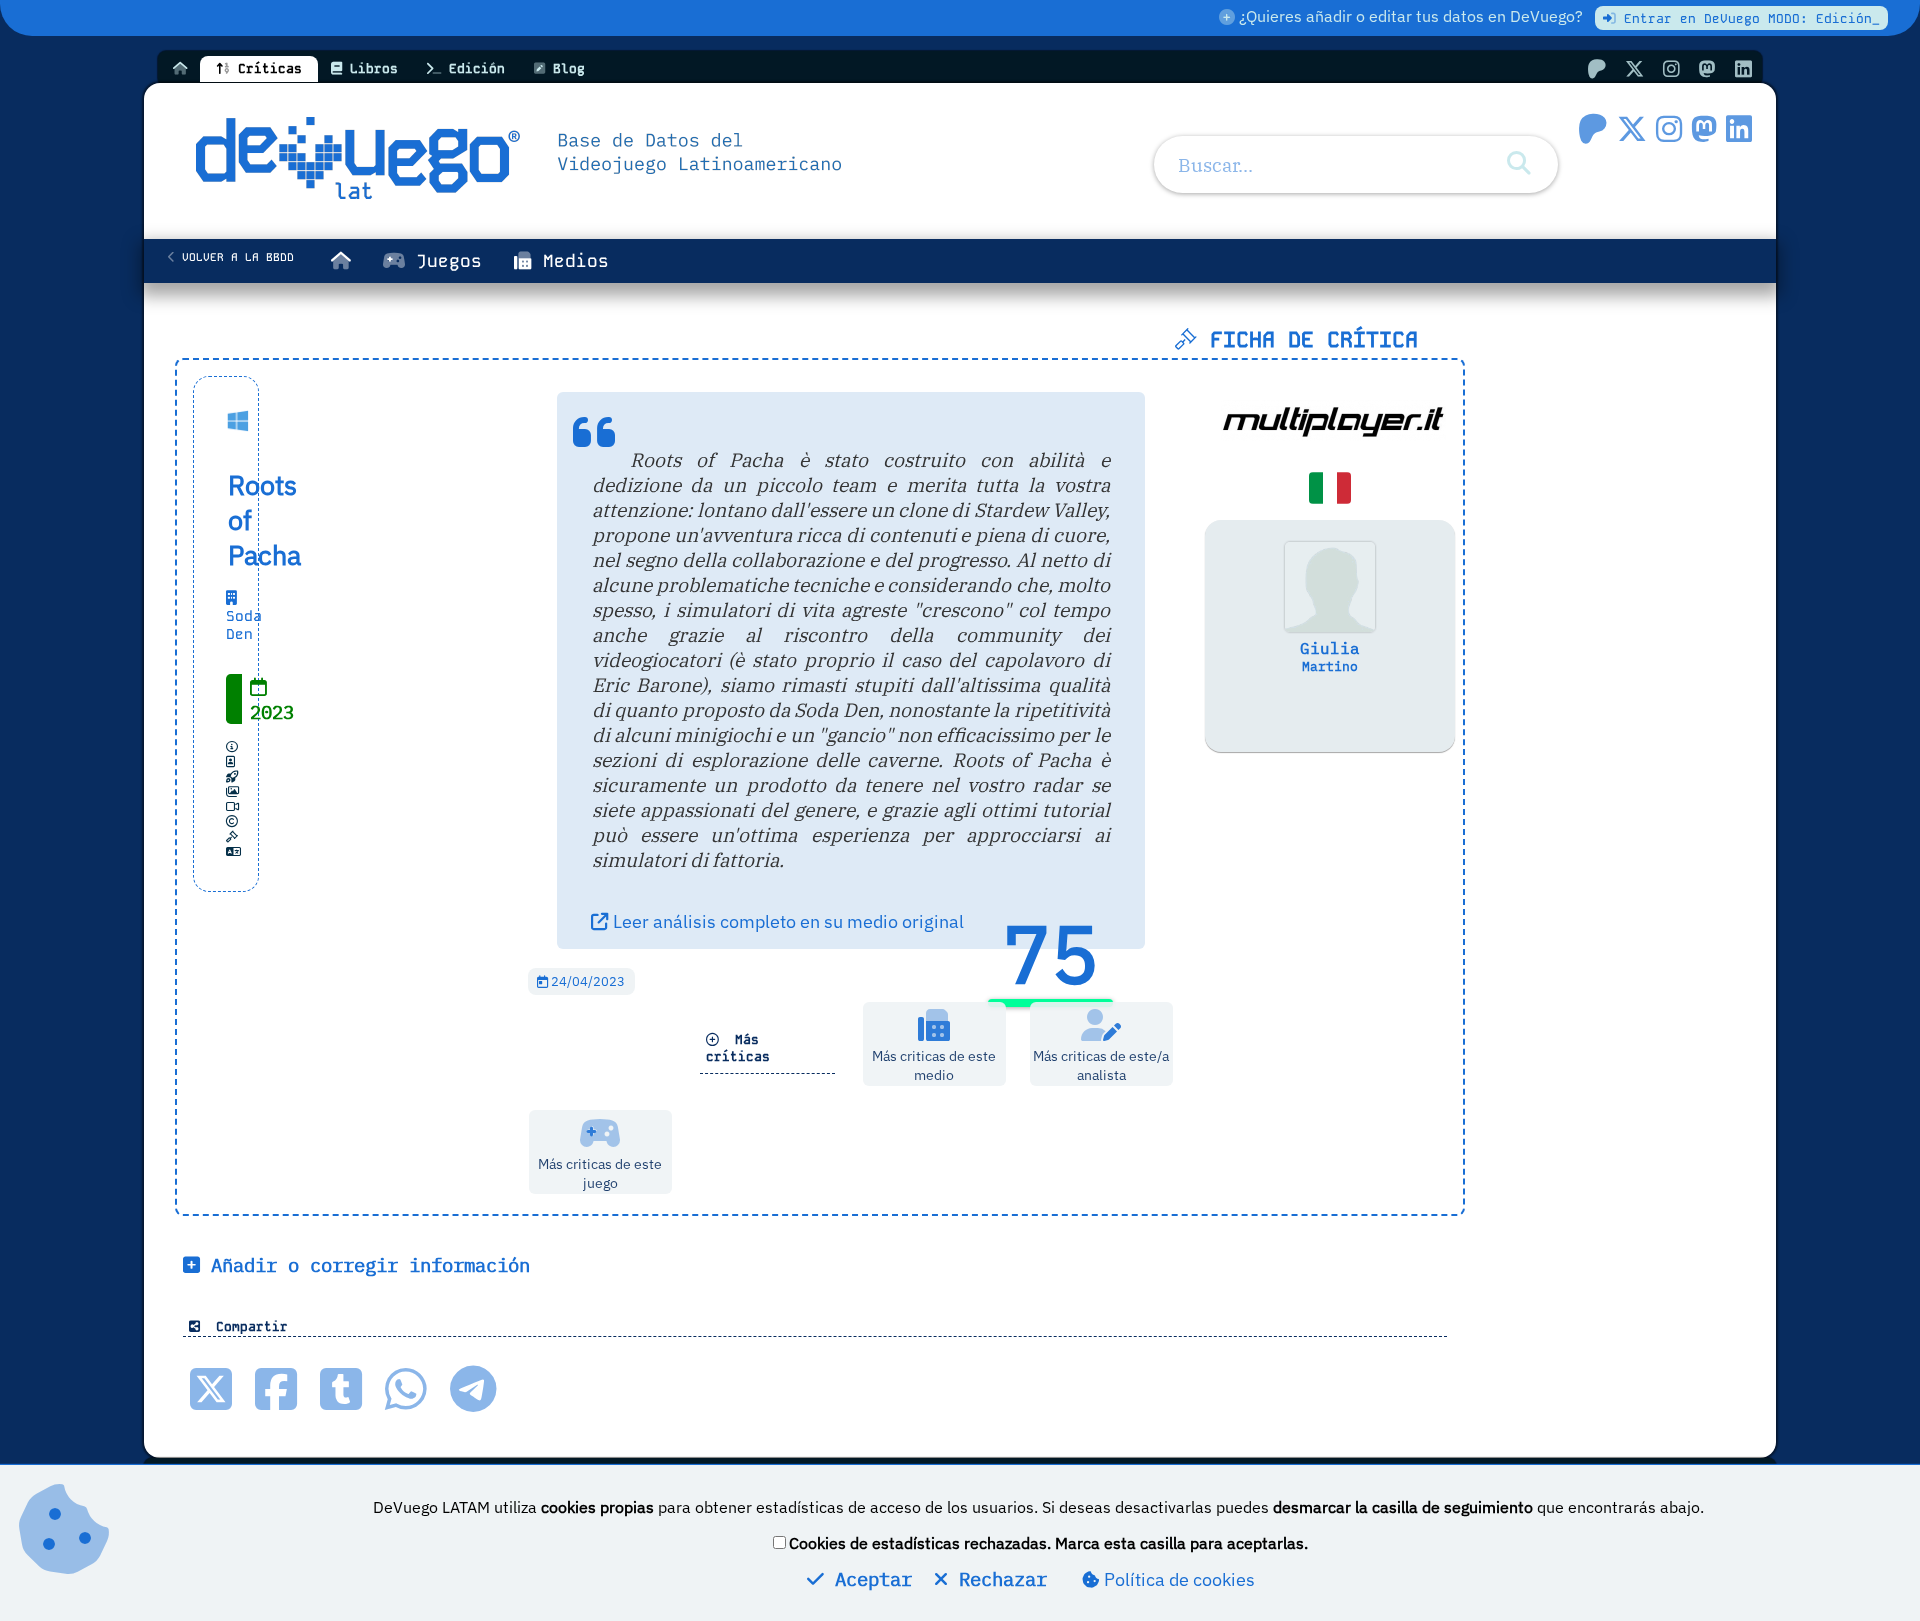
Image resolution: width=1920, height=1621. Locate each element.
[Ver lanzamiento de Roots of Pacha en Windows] (246, 419)
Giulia (1330, 648)
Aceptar (868, 1578)
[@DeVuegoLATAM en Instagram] (1671, 68)
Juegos (443, 261)
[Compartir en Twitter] (211, 1389)
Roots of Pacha (229, 519)
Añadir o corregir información (365, 1264)
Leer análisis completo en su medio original (786, 921)
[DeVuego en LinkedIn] (1743, 68)
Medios (570, 261)
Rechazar (997, 1578)
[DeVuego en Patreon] (1596, 68)
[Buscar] (1519, 163)
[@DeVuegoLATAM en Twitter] (1634, 68)
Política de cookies (1177, 1579)
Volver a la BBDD (234, 257)
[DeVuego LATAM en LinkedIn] (1739, 128)
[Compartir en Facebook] (276, 1389)
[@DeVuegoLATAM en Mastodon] (1707, 68)
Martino (1330, 666)
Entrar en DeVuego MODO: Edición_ (1748, 18)
